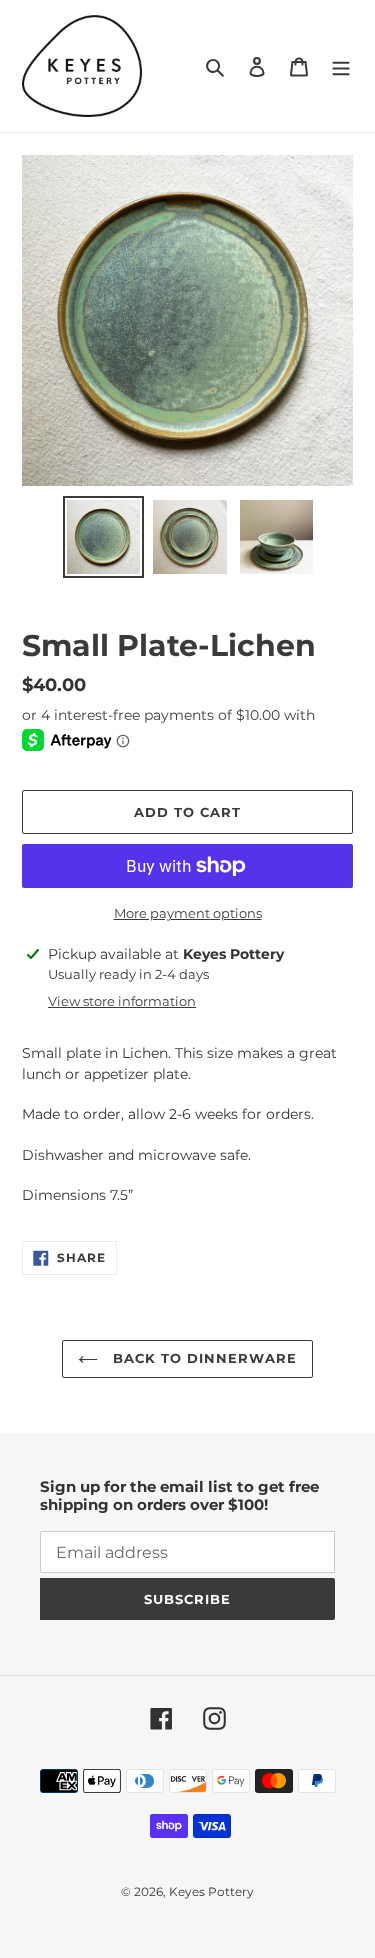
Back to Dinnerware (203, 1358)
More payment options (188, 913)
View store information (122, 1001)
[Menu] (341, 66)
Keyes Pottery (211, 1891)
